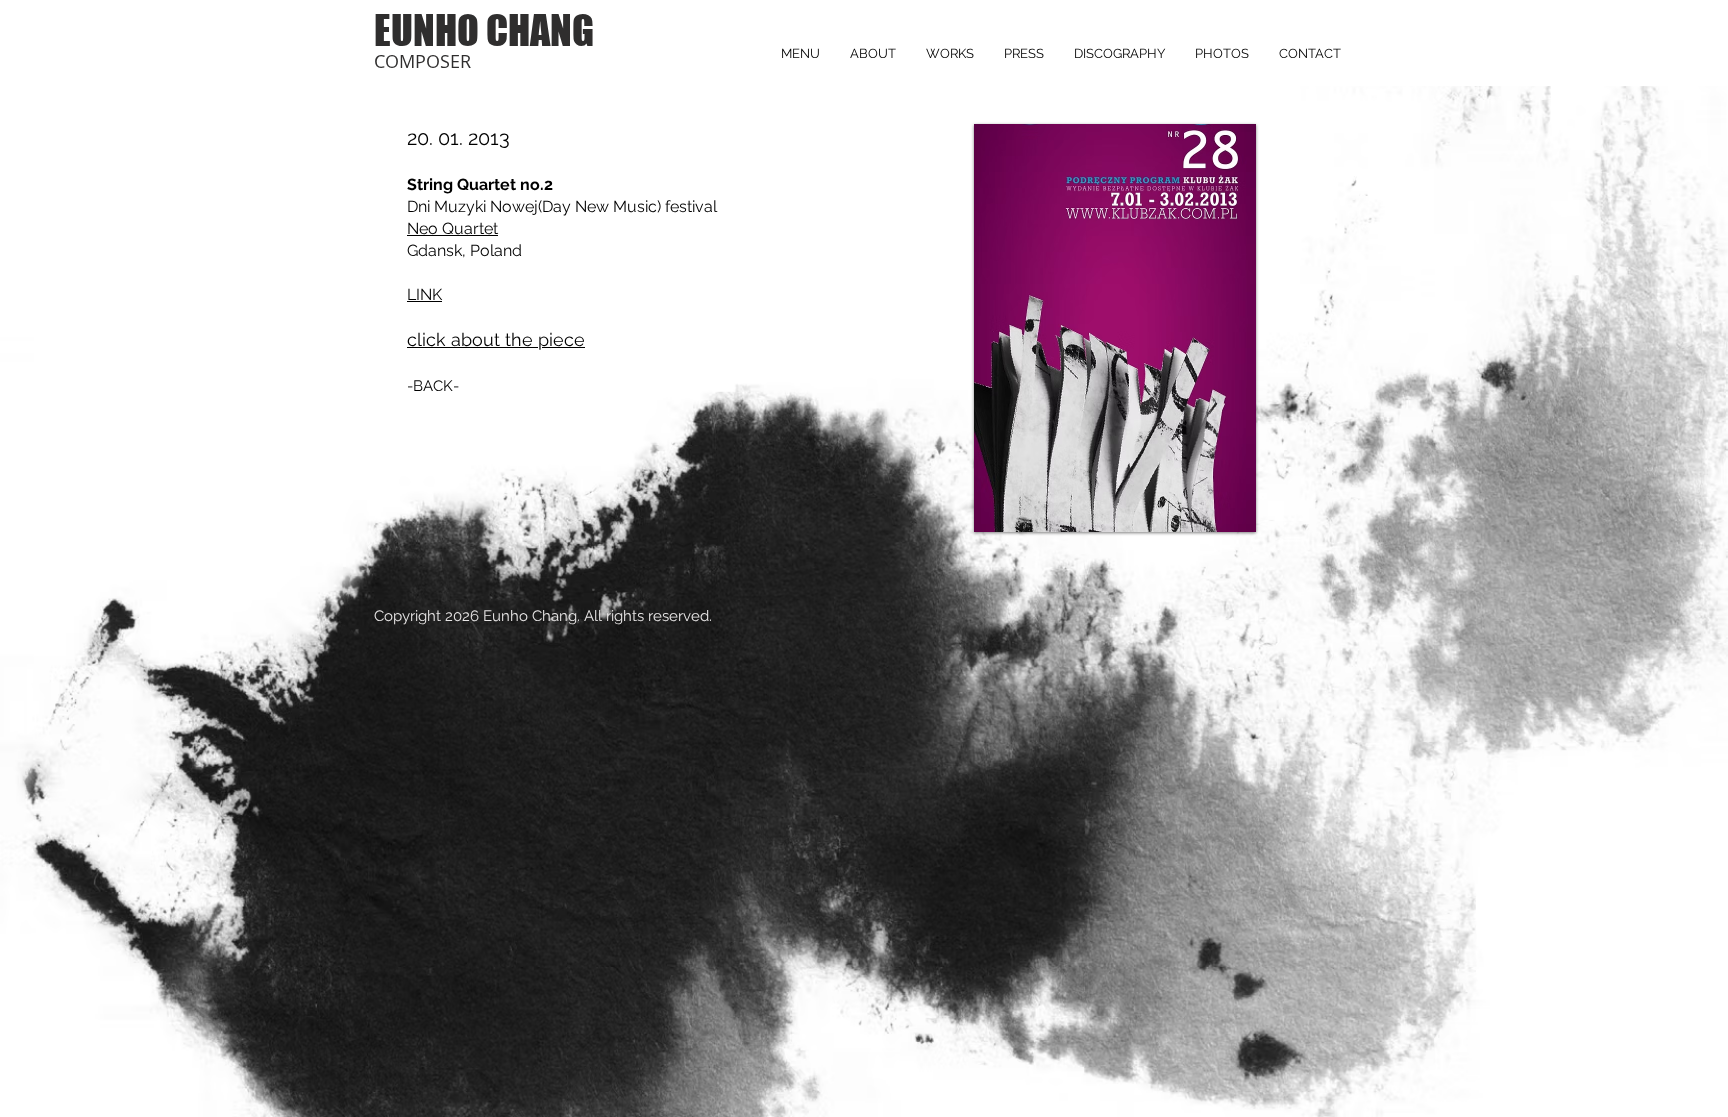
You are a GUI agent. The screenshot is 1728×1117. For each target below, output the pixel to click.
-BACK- (433, 386)
